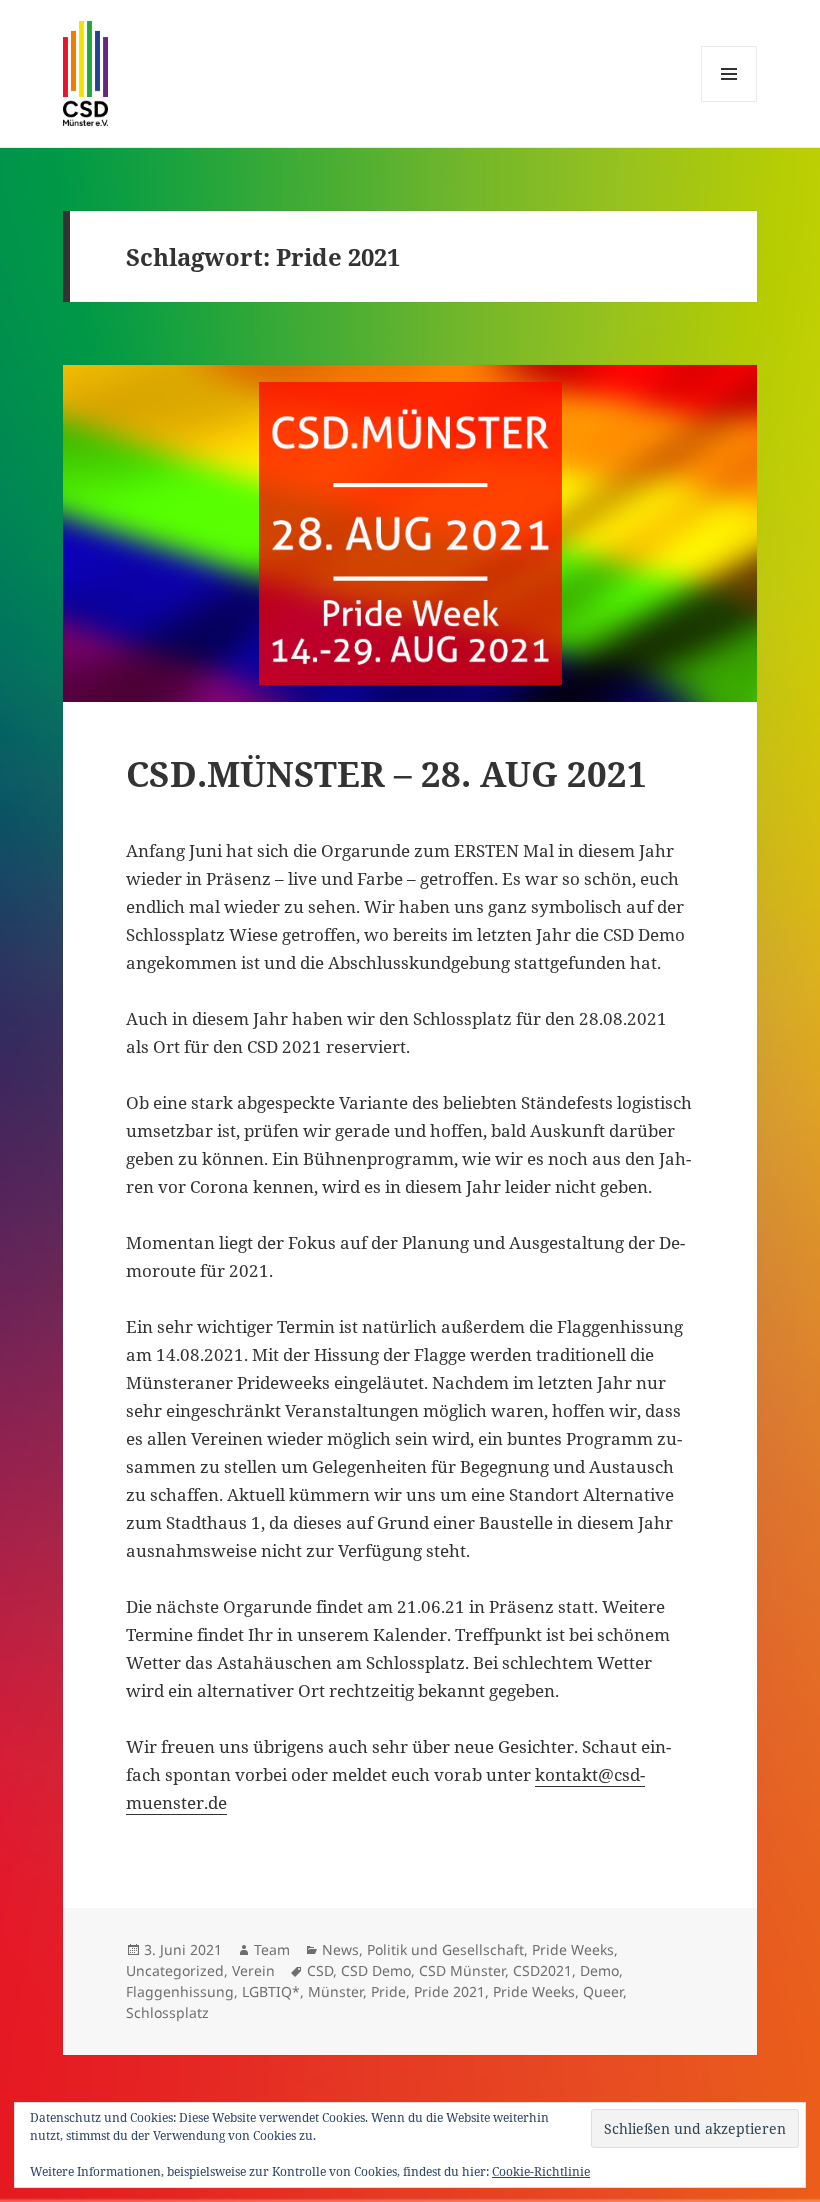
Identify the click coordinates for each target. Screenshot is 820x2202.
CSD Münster (462, 1970)
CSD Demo (376, 1970)
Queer (603, 1991)
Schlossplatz (167, 2012)
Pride (388, 1991)
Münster (335, 1991)
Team (272, 1949)
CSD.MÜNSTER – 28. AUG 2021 (386, 773)
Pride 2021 (449, 1991)
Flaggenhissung (180, 1991)
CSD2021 (542, 1970)
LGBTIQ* (271, 1991)
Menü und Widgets (729, 101)
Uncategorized (175, 1970)
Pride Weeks (573, 1949)
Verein (253, 1970)
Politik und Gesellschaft (445, 1949)
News (340, 1949)
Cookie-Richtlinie (541, 2171)
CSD (320, 1970)
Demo (599, 1970)
